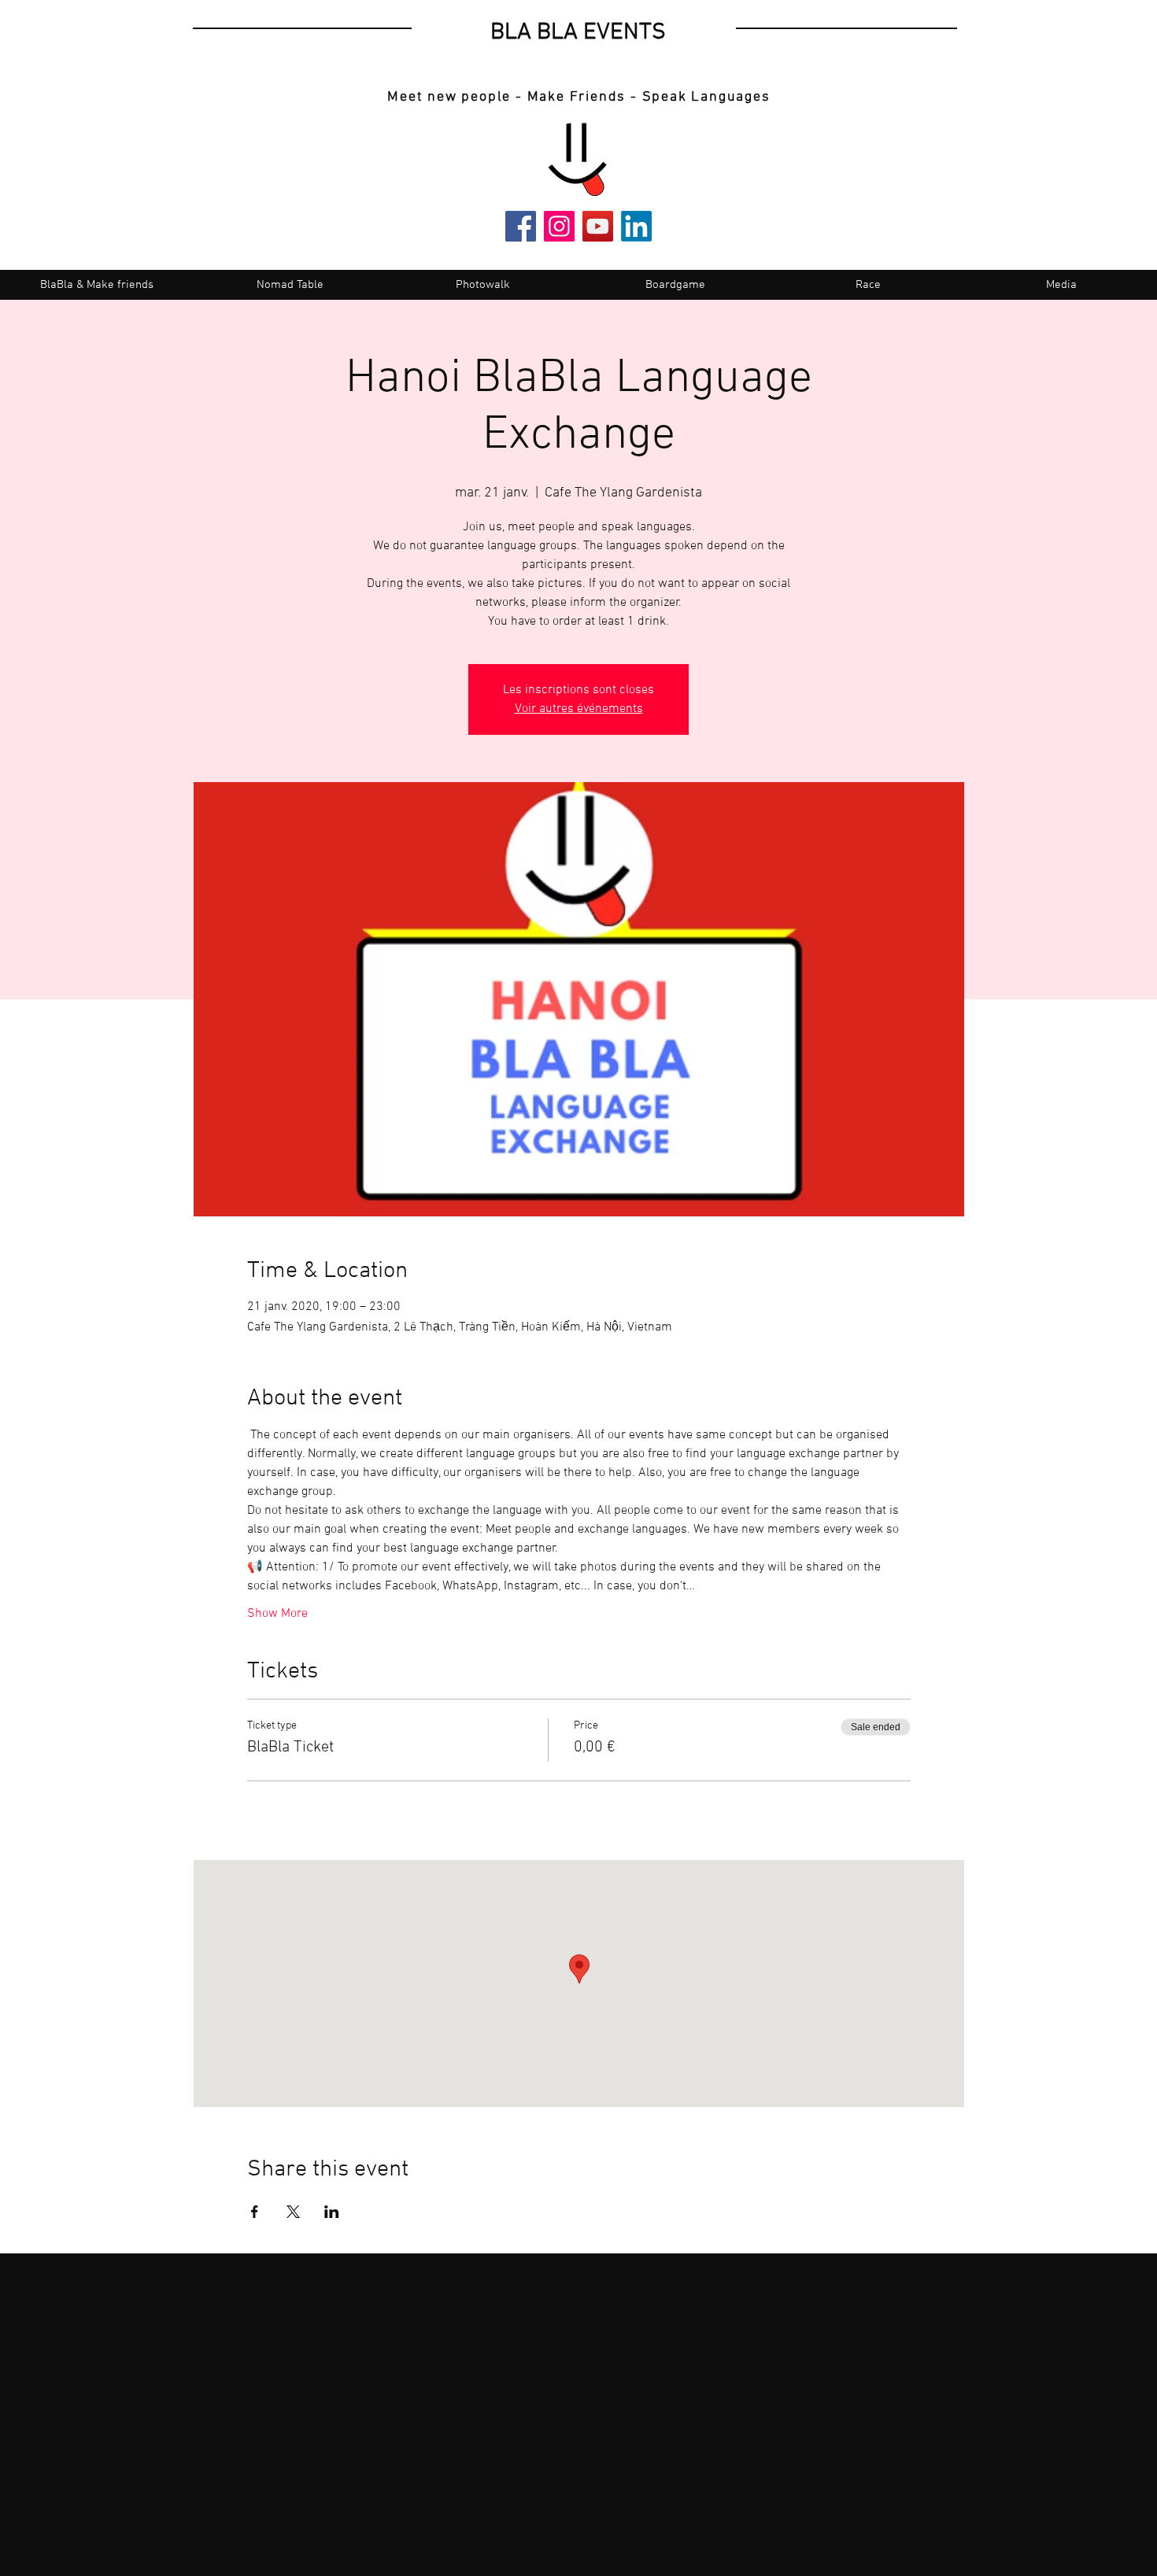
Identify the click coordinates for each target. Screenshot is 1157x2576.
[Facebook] (521, 226)
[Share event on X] (293, 2212)
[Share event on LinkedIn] (332, 2212)
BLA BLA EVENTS (578, 33)
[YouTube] (598, 226)
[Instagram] (559, 226)
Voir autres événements (579, 709)
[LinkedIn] (636, 226)
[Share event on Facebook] (255, 2212)
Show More (277, 1614)
